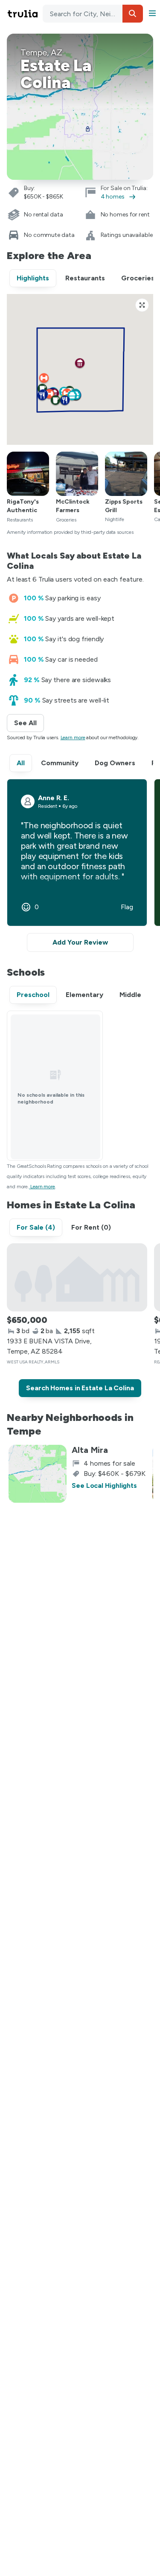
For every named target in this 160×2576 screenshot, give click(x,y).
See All (29, 723)
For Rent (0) (91, 1227)
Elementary (84, 995)
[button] (133, 14)
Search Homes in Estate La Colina (80, 1388)
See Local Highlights (104, 1485)
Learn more (73, 738)
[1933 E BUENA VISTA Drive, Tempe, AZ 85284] (77, 1277)
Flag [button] (127, 907)
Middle (130, 995)
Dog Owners (115, 763)
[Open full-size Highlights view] (142, 305)
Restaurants (85, 278)
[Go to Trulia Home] (24, 14)
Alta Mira (90, 1450)
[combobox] (93, 14)
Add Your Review (80, 942)
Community (60, 763)
